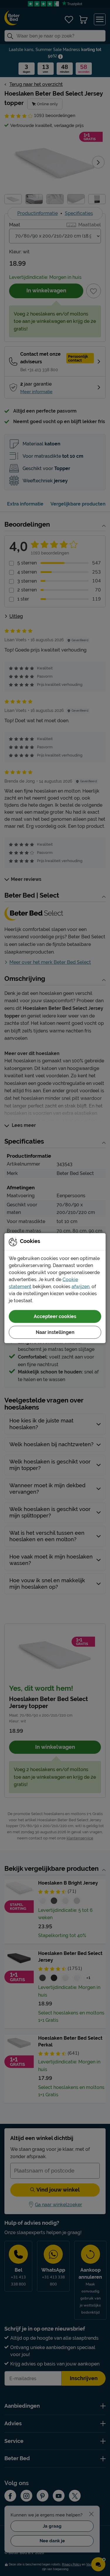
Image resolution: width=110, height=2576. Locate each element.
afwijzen (81, 1286)
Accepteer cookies (55, 1316)
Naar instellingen (55, 1332)
